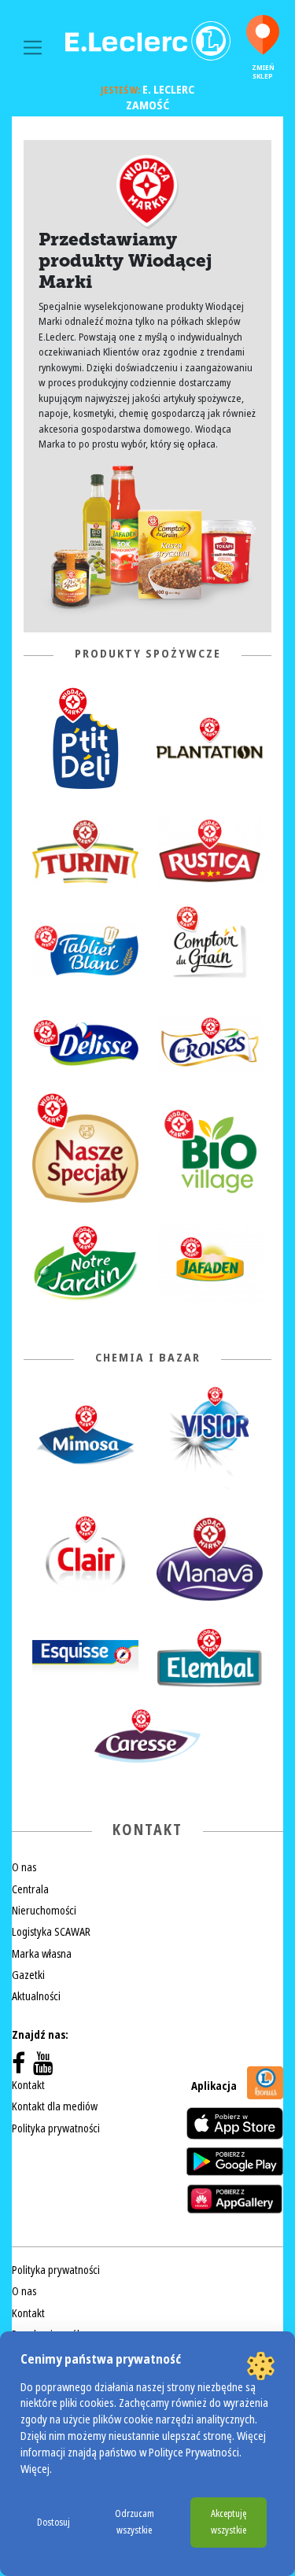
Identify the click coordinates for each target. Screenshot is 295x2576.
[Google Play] (235, 2161)
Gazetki (28, 1975)
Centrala (30, 1889)
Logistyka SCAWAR (51, 1932)
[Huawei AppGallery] (235, 2198)
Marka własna (42, 1954)
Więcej (35, 2469)
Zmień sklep (263, 72)
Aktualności (36, 1996)
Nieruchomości (44, 1911)
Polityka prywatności (56, 2128)
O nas (24, 1867)
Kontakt (28, 2085)
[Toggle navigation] (33, 48)
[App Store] (235, 2123)
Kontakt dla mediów (55, 2106)
